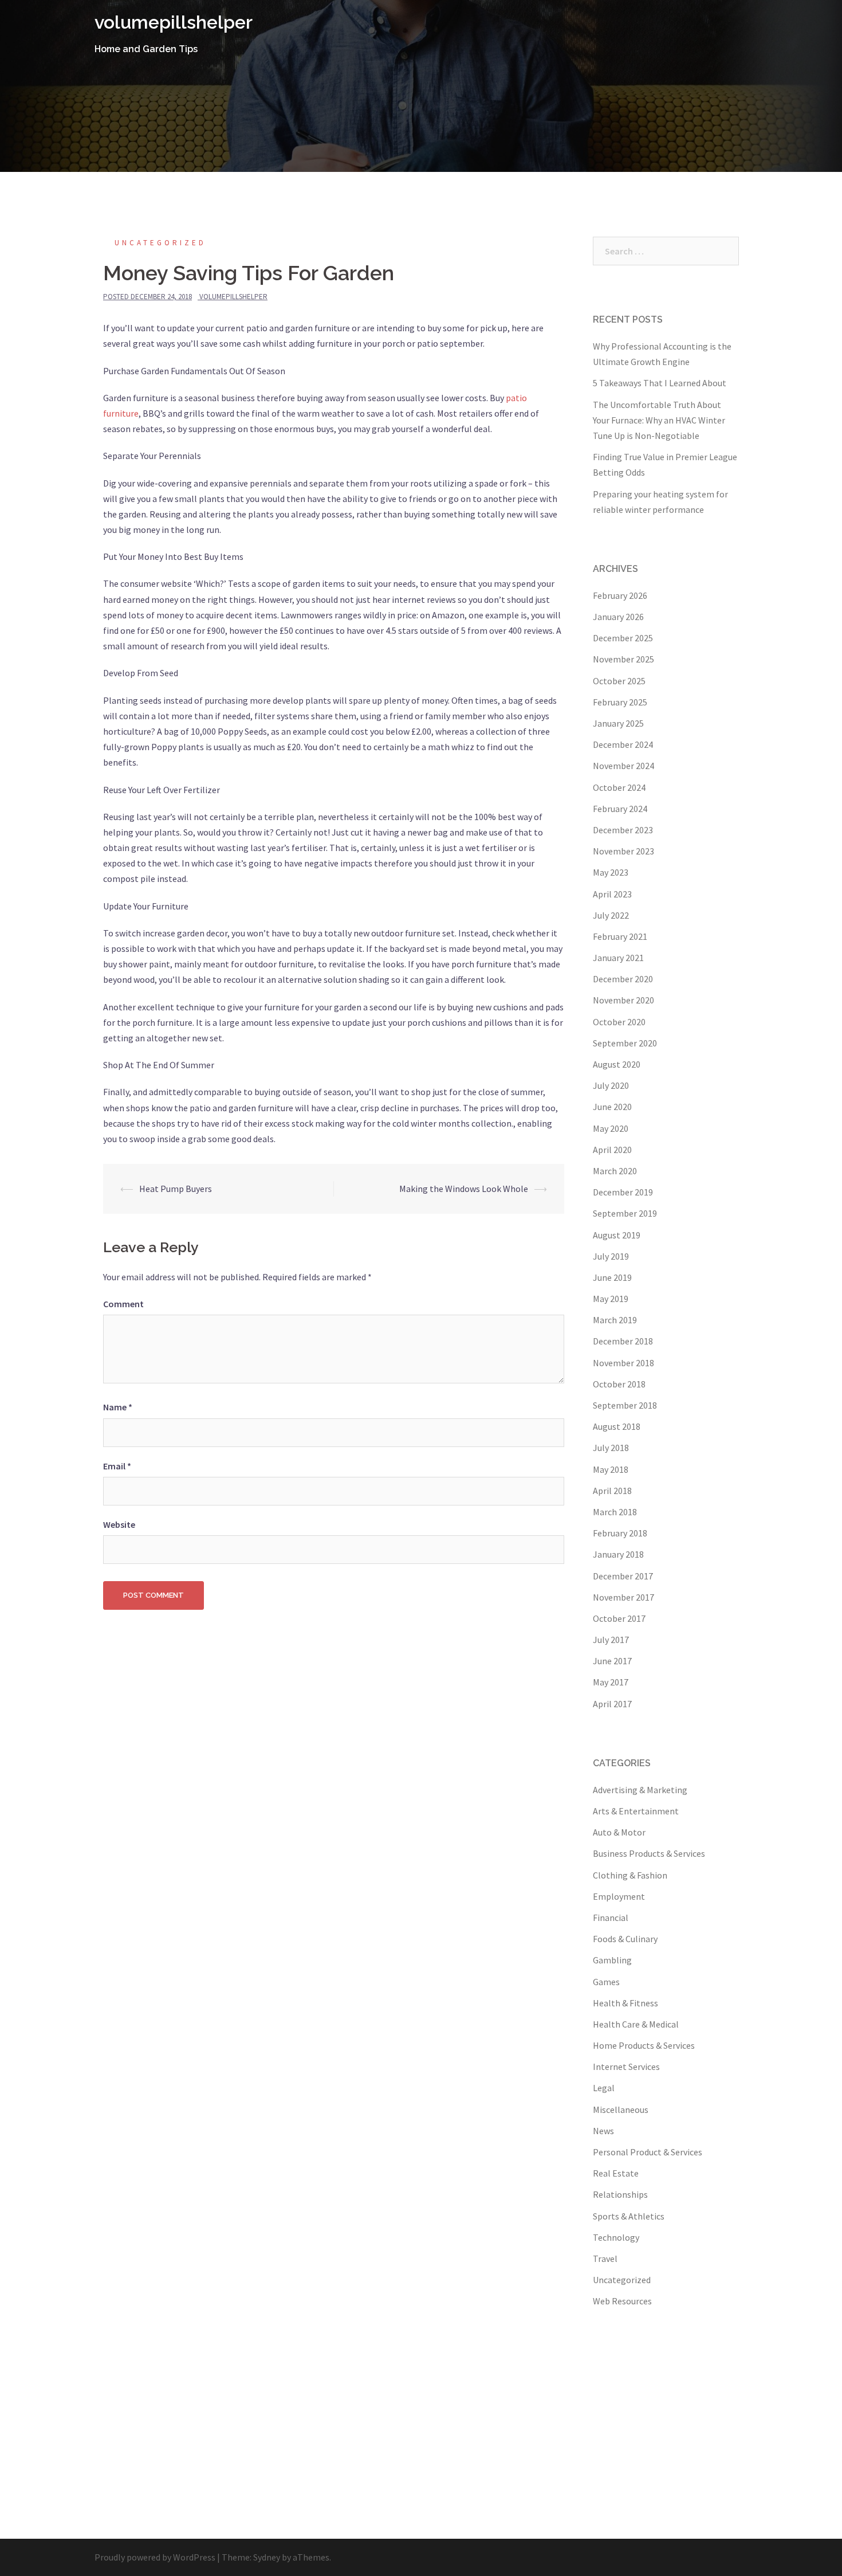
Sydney (267, 2557)
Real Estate (616, 2173)
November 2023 (623, 851)
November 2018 (623, 1363)
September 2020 (625, 1043)
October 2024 (619, 787)
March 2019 (615, 1320)
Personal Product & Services (648, 2152)
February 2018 (620, 1533)
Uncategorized (160, 243)
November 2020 (623, 1000)
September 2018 (625, 1405)
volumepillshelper (174, 22)
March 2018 (615, 1512)
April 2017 (612, 1704)
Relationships (620, 2194)
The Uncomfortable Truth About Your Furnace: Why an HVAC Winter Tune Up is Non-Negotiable (659, 420)
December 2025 (623, 638)
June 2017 (612, 1661)
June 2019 (612, 1277)
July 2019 (611, 1256)
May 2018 (611, 1469)
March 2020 (615, 1171)
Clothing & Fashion (630, 1875)
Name (118, 1407)
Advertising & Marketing (640, 1790)
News (603, 2131)
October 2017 (619, 1618)
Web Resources (622, 2301)
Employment (619, 1896)
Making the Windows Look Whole (464, 1189)
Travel (605, 2259)
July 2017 (611, 1640)
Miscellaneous (621, 2110)
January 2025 (618, 723)
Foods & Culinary (625, 1939)
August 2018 (617, 1426)
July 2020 (611, 1085)
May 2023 (611, 872)
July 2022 (611, 915)
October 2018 (619, 1384)
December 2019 (623, 1192)
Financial (611, 1918)
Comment (123, 1304)
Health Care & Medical (636, 2024)
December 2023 (623, 830)
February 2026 (620, 595)
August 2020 (617, 1064)
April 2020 (612, 1150)
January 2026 (618, 617)
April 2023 (612, 894)
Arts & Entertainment (636, 1811)
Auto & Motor (619, 1832)
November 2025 (623, 659)
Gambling (612, 1960)
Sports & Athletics (629, 2216)
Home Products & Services (644, 2045)
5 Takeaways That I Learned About (660, 383)
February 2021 (620, 936)
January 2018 (618, 1554)
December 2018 (623, 1341)
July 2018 (611, 1448)
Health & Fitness (625, 2003)
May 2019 (611, 1299)
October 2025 (619, 681)
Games (606, 1982)
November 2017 (623, 1597)
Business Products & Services (649, 1853)
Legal (604, 2088)
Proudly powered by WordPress (155, 2557)
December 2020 (623, 979)
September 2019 (625, 1213)
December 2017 (623, 1576)
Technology (616, 2237)
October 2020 (619, 1022)
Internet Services (626, 2067)
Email (117, 1466)
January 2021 (618, 958)
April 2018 (612, 1491)
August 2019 (617, 1235)
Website (119, 1524)
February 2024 (620, 809)
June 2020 (612, 1107)
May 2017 (611, 1682)
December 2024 (623, 744)
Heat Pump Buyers (176, 1189)
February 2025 (620, 702)
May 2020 (611, 1128)
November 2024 (623, 766)
